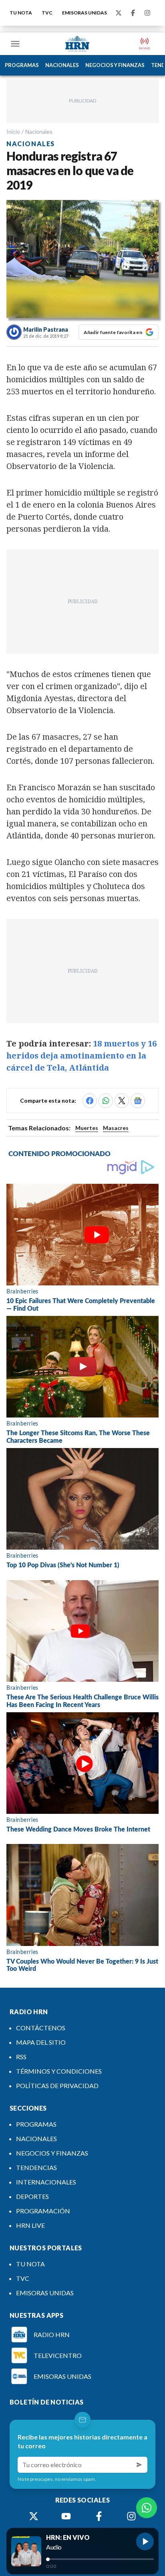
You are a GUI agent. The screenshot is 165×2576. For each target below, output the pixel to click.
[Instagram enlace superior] (147, 13)
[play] (145, 2541)
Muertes (87, 1128)
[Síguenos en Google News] (138, 1101)
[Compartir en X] (122, 1101)
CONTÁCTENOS (41, 2028)
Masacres (116, 1128)
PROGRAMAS (22, 65)
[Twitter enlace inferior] (34, 2516)
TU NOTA (21, 13)
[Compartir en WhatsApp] (106, 1101)
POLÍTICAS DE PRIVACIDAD (57, 2085)
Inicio (13, 132)
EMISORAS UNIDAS (85, 13)
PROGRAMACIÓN (43, 2211)
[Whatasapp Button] (147, 2508)
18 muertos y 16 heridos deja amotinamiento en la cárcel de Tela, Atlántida (81, 1055)
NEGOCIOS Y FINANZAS (115, 65)
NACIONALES (62, 65)
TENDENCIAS (36, 2167)
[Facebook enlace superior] (133, 13)
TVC (47, 13)
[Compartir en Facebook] (90, 1101)
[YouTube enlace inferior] (66, 2516)
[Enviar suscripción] (139, 2465)
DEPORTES (32, 2196)
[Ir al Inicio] (77, 44)
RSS (21, 2057)
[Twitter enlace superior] (119, 13)
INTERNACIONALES (46, 2182)
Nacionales (39, 132)
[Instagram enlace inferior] (131, 2516)
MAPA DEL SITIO (41, 2042)
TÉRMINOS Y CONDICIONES (59, 2071)
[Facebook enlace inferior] (99, 2516)
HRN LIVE (30, 2225)
